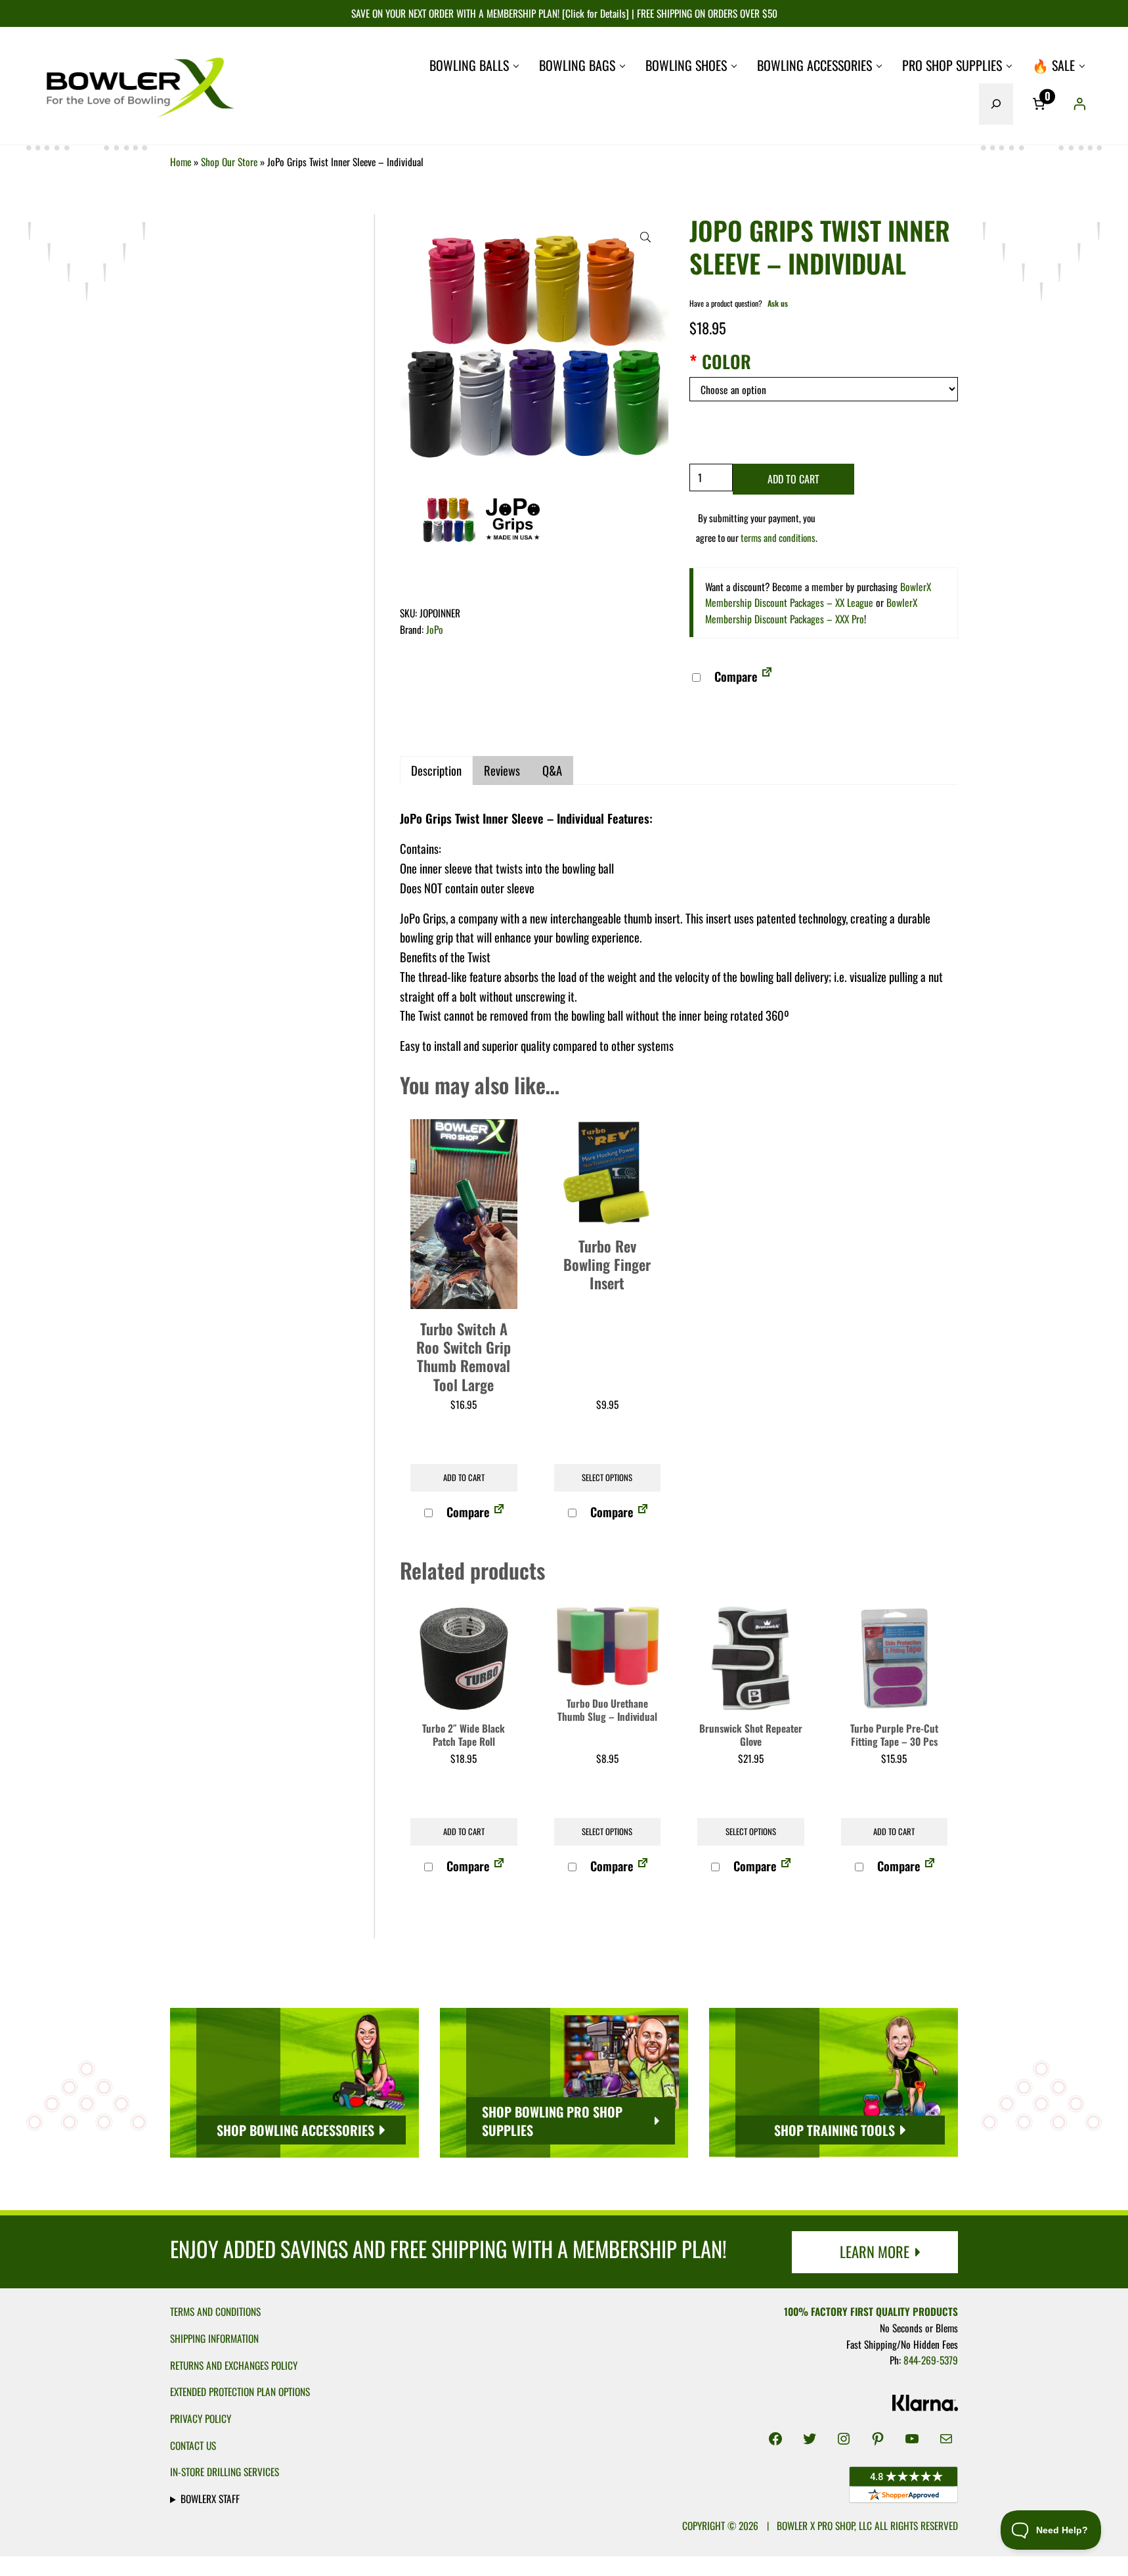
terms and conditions (778, 537)
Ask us (778, 303)
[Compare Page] (767, 676)
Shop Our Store (229, 162)
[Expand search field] (996, 104)
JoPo (435, 629)
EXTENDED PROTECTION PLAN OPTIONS (240, 2391)
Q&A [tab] (552, 770)
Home (181, 162)
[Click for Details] (594, 13)
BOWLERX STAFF (210, 2498)
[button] (645, 237)
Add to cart (793, 479)
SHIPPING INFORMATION (214, 2338)
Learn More (875, 2251)
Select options (607, 1477)
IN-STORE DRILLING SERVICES (225, 2472)
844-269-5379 (931, 2360)
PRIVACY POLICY (201, 2418)
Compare (734, 676)
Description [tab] (436, 770)
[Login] (1079, 104)
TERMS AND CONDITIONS (215, 2311)
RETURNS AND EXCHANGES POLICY (234, 2365)
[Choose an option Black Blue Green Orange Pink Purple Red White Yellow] (824, 389)
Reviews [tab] (502, 770)
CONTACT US (193, 2445)
